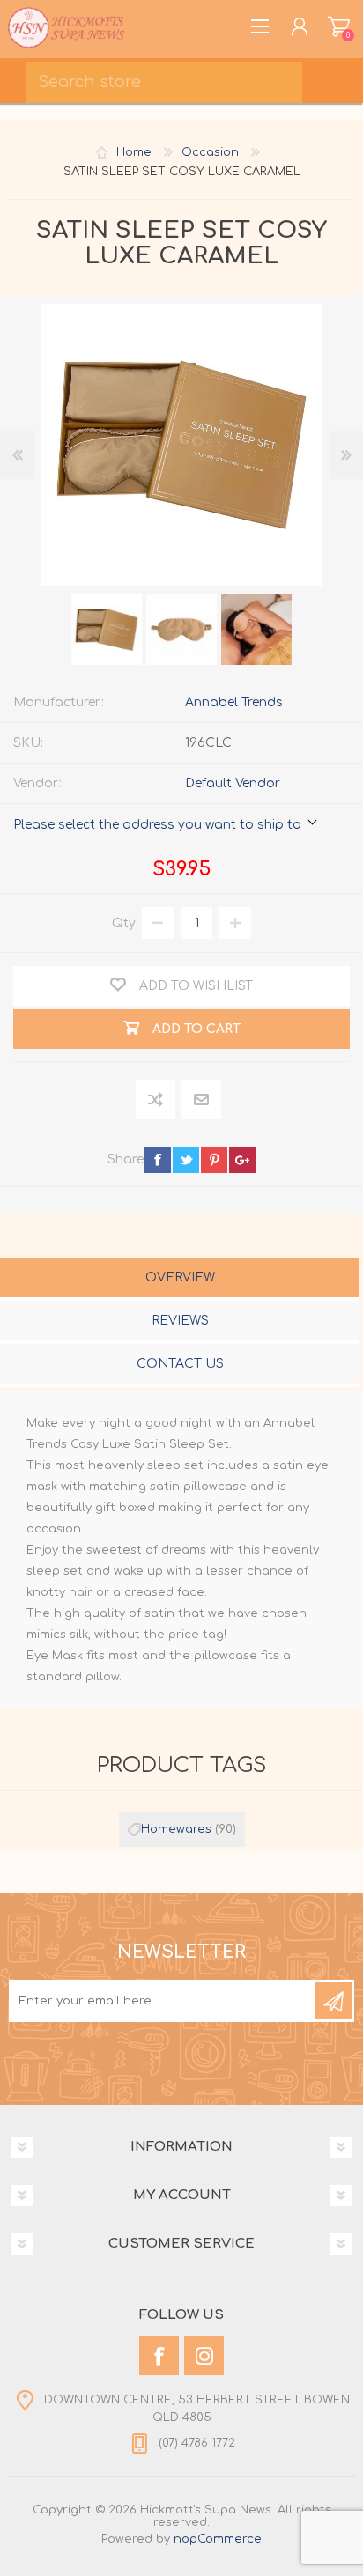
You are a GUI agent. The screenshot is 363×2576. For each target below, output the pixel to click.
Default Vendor (233, 783)
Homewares (176, 1829)
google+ (242, 1160)
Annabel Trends (234, 702)
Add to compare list (156, 1100)
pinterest (214, 1160)
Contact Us (180, 1364)
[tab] (180, 1279)
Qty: (125, 923)
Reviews (180, 1321)
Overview (180, 1277)
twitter (186, 1160)
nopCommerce (218, 2539)
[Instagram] (204, 2355)
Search (337, 76)
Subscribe (333, 2001)
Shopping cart (339, 26)
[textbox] (164, 82)
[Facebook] (159, 2355)
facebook (158, 1160)
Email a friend (201, 1100)
